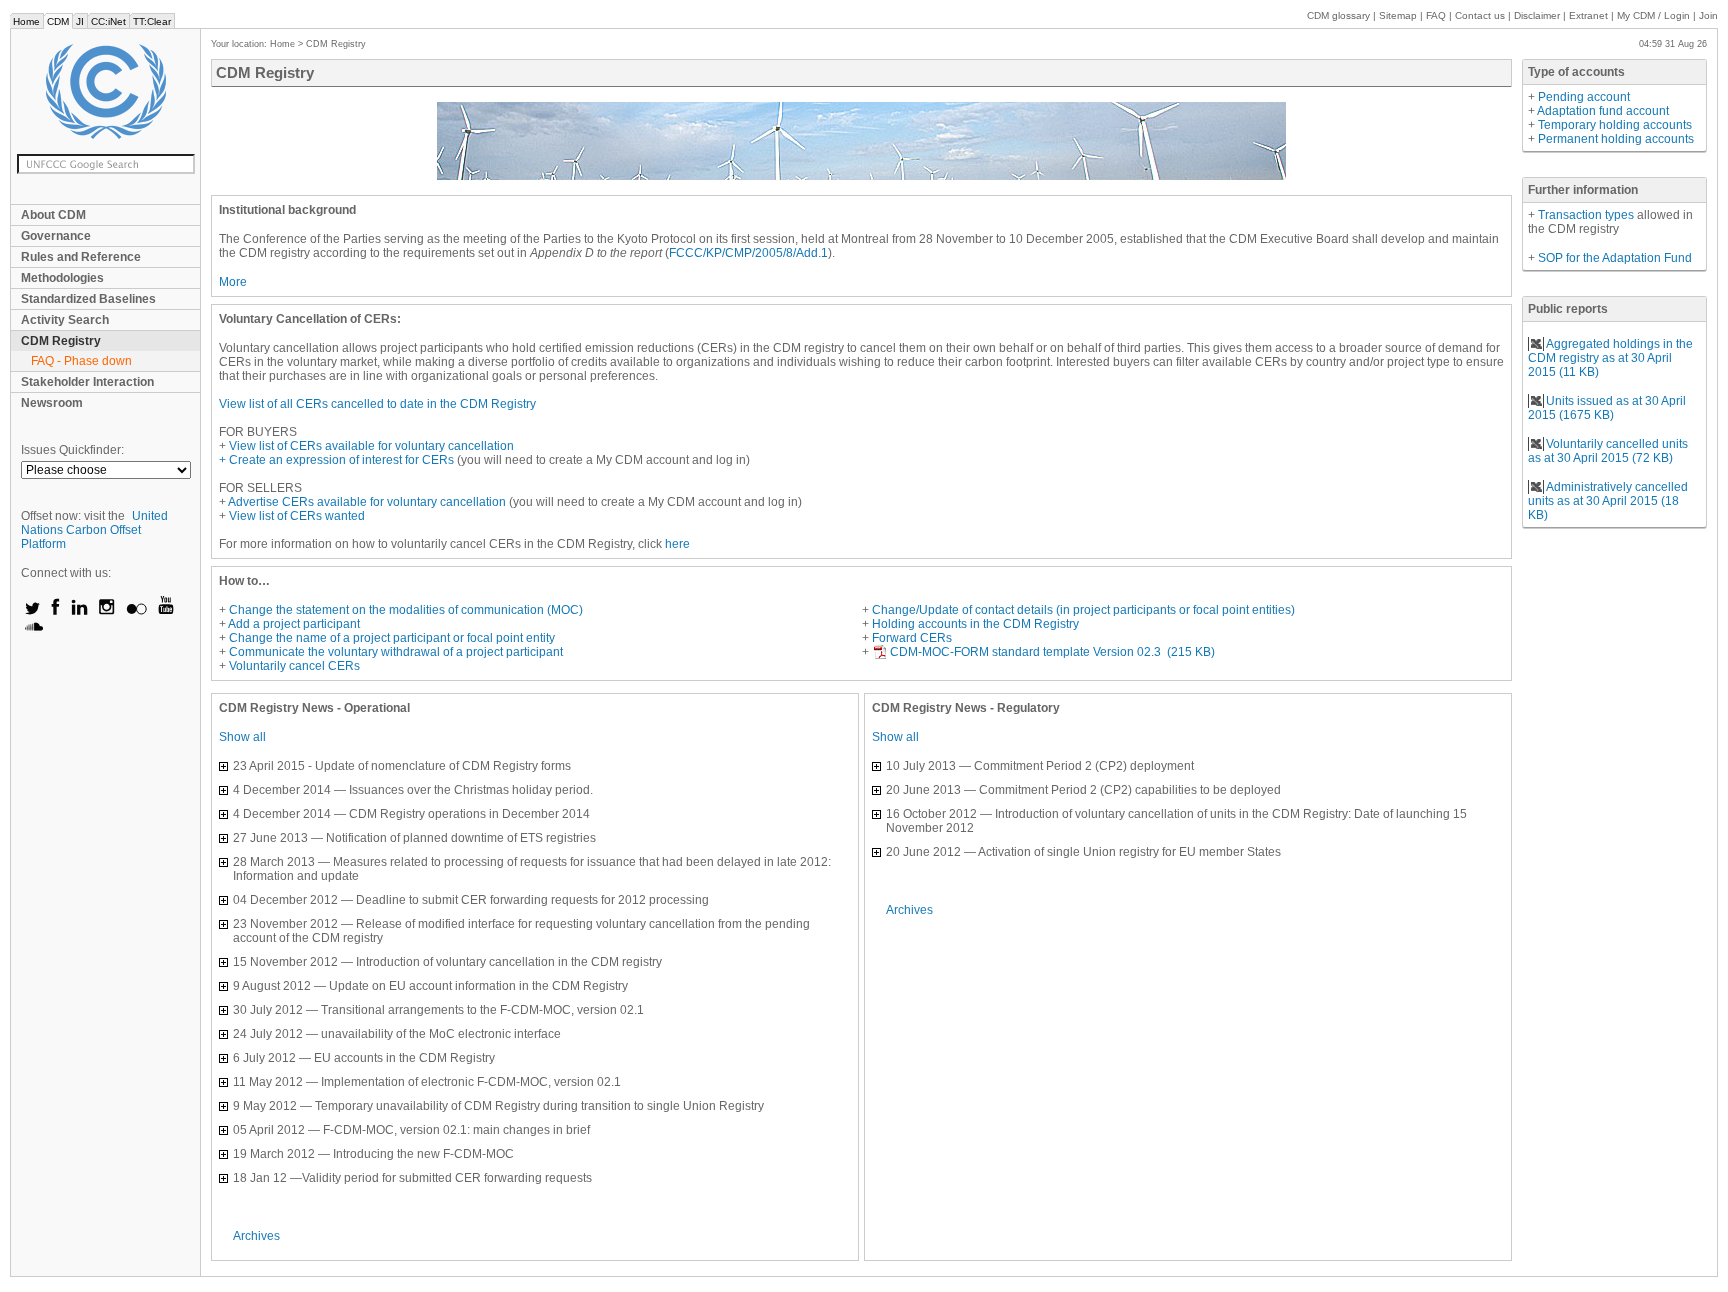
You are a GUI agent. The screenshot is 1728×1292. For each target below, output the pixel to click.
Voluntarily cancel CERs (294, 666)
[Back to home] (105, 91)
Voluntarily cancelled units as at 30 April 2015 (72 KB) (1608, 451)
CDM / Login (1655, 15)
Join (1708, 15)
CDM (58, 21)
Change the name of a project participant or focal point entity (392, 638)
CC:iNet (108, 21)
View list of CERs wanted (297, 516)
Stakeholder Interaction (87, 382)
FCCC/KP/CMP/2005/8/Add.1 (748, 253)
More (233, 282)
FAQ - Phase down (81, 361)
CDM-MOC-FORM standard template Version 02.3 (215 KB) (1052, 652)
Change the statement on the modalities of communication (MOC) (406, 610)
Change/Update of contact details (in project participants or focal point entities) (1083, 610)
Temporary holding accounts (1615, 125)
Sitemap (1398, 15)
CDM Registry (61, 341)
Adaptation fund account (1603, 111)
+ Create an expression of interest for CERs (338, 460)
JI (80, 21)
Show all (242, 737)
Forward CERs (912, 638)
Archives (256, 1236)
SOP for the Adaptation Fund (1615, 258)
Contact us (1480, 15)
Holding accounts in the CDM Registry (975, 624)
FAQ (1436, 15)
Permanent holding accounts (1616, 139)
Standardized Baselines (88, 299)
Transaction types (1587, 215)
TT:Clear (152, 21)
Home (26, 21)
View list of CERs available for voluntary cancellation (371, 446)
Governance (56, 236)
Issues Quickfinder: (72, 450)
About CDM (53, 215)
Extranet (1588, 15)
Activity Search (65, 320)
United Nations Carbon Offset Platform (94, 530)
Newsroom (52, 403)
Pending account (1584, 97)
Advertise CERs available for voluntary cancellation (367, 502)
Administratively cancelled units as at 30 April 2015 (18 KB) (1608, 501)
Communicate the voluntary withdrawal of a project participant (396, 652)
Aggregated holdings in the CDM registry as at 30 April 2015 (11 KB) (1610, 358)
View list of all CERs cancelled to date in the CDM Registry (377, 404)
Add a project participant (294, 624)
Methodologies (62, 278)
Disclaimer (1537, 15)
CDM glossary (1338, 15)
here (677, 544)
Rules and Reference (81, 257)
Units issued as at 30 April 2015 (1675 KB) (1607, 408)
